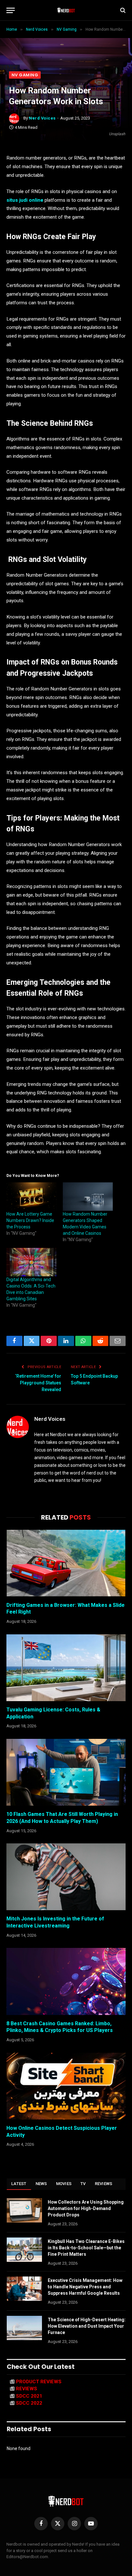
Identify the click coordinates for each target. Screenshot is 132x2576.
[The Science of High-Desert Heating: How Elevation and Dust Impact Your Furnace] (24, 2328)
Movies (64, 2184)
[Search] (122, 10)
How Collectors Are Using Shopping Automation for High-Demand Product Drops (86, 2208)
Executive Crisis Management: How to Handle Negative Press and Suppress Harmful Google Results (85, 2287)
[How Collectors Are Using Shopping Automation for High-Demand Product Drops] (24, 2210)
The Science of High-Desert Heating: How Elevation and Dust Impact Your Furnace (87, 2326)
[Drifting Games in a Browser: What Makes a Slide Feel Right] (66, 1563)
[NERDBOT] (66, 10)
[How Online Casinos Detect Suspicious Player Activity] (66, 2086)
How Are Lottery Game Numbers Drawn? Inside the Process (30, 1220)
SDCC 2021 (29, 2396)
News (41, 2184)
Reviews (104, 2184)
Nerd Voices (42, 118)
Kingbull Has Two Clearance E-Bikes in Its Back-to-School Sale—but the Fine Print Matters (86, 2248)
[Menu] (11, 10)
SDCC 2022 (29, 2403)
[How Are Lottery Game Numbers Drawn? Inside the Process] (31, 1197)
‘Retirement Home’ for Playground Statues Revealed (38, 1383)
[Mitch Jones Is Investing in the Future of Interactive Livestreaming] (66, 1877)
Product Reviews (39, 2382)
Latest (19, 2184)
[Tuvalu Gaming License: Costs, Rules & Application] (66, 1668)
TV (83, 2184)
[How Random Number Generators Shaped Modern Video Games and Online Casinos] (88, 1197)
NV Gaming (25, 75)
